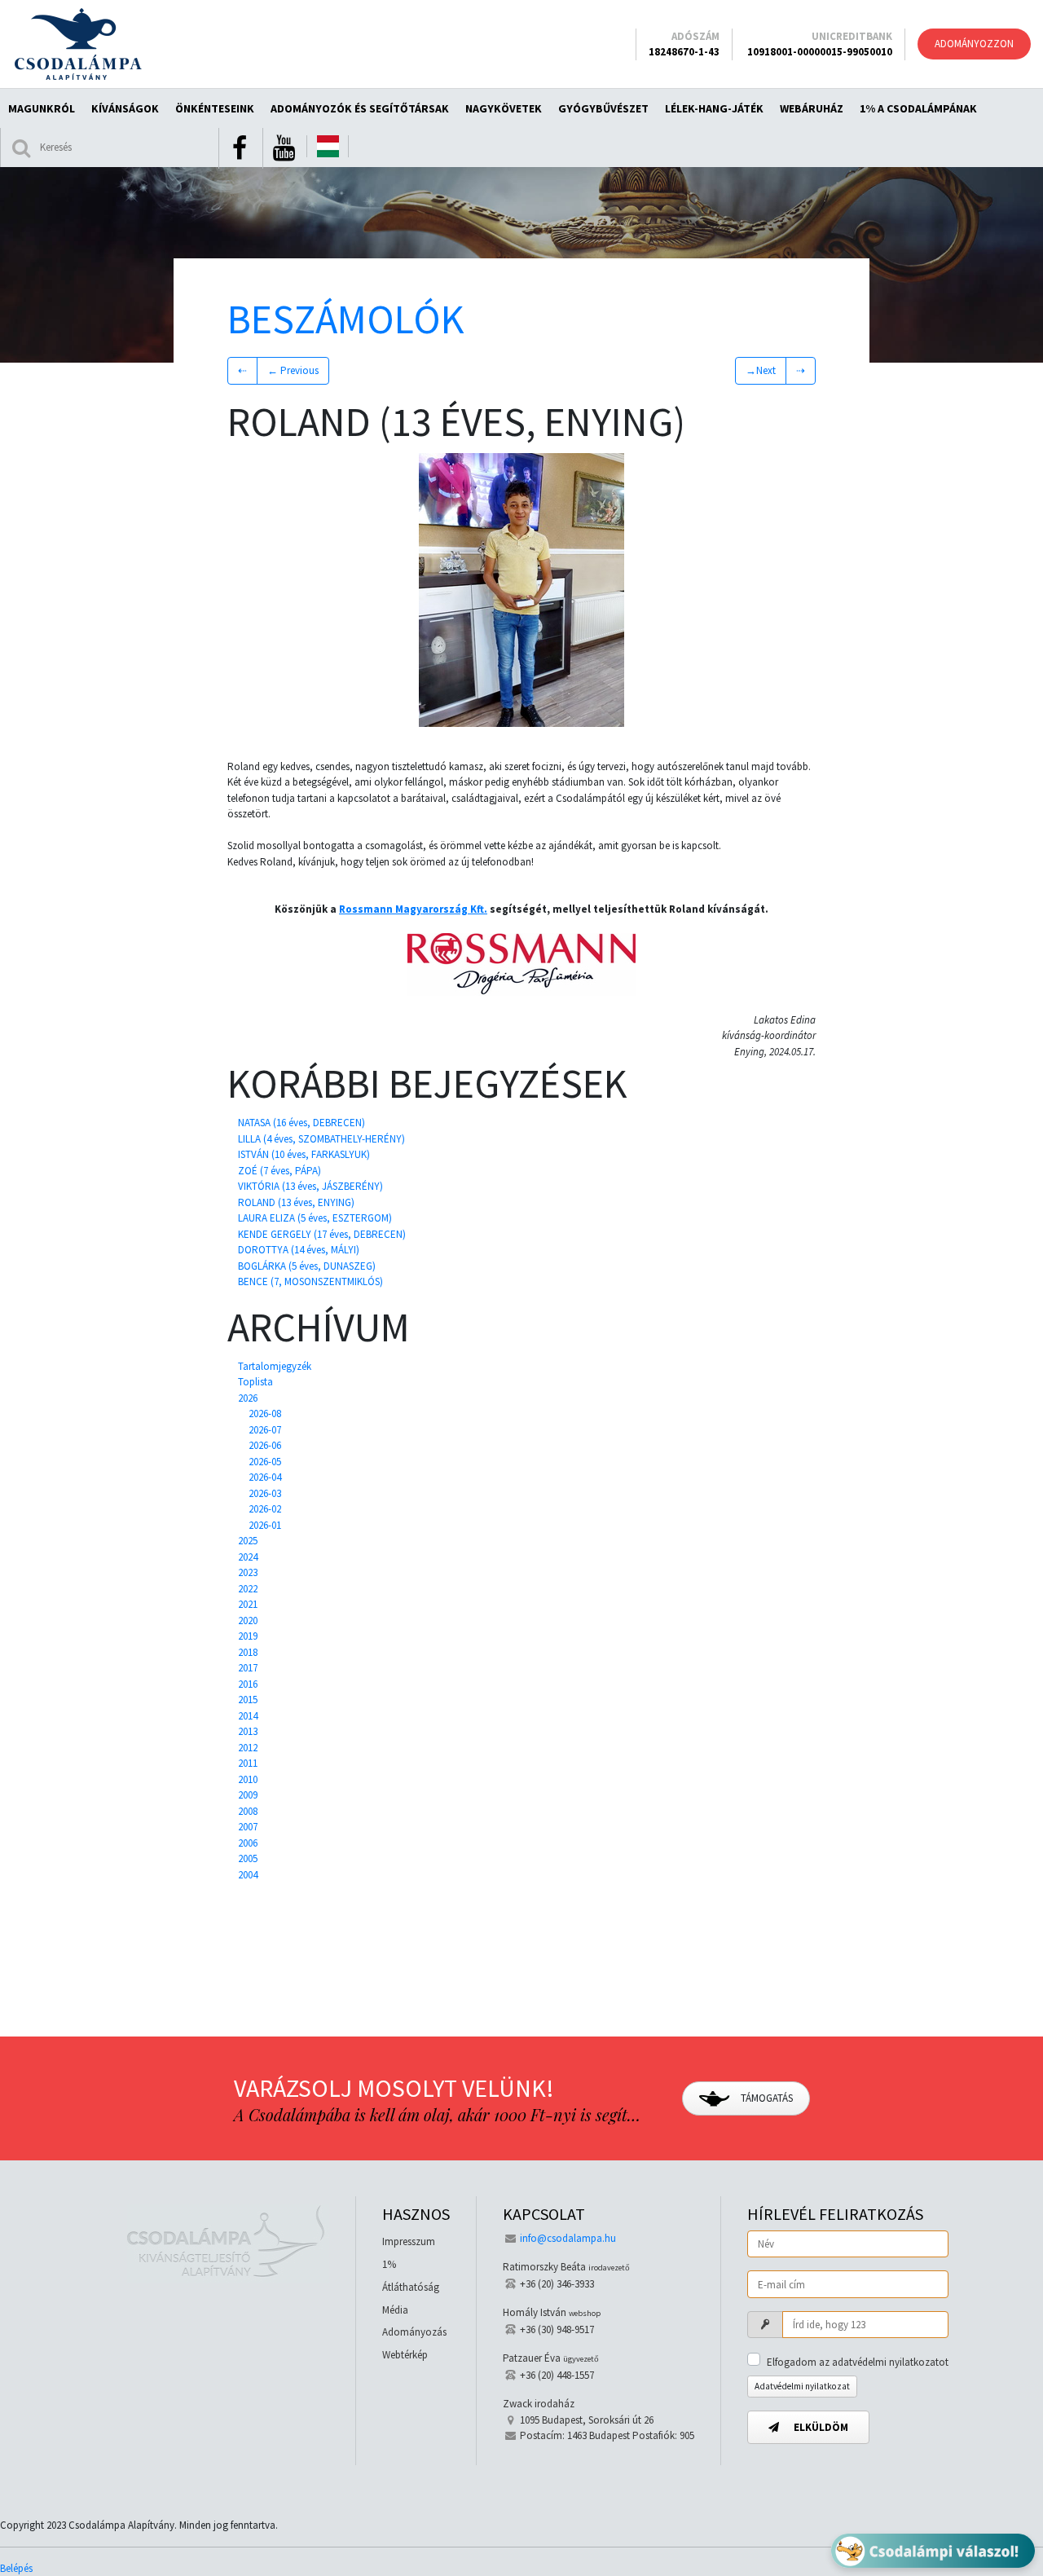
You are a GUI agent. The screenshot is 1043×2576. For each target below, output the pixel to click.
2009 (248, 1795)
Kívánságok (125, 108)
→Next (761, 370)
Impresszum (409, 2241)
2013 (248, 1731)
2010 (248, 1779)
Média (395, 2310)
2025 (248, 1541)
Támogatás (766, 2098)
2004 (248, 1875)
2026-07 (265, 1430)
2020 (248, 1620)
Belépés (16, 2568)
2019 (248, 1636)
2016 (248, 1684)
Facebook (240, 148)
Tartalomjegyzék (275, 1366)
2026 (248, 1398)
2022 (248, 1589)
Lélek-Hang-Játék (714, 108)
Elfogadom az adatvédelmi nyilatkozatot (858, 2362)
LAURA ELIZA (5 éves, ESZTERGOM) (315, 1218)
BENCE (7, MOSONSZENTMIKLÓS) (310, 1281)
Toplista (255, 1382)
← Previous (293, 370)
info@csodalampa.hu (568, 2238)
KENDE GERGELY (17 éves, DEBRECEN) (322, 1234)
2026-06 (265, 1445)
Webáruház (812, 108)
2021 (248, 1604)
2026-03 (265, 1493)
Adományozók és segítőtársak (360, 108)
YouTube (284, 148)
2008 (248, 1811)
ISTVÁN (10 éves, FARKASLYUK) (304, 1154)
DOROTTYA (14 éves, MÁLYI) (299, 1250)
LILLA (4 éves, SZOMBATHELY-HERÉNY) (321, 1139)
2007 (248, 1827)
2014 (248, 1716)
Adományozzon (974, 44)
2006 (248, 1843)
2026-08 (265, 1413)
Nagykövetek (504, 108)
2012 (248, 1748)
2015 (248, 1700)
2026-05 (265, 1462)
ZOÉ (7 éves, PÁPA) (279, 1171)
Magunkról (42, 108)
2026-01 (265, 1525)
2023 (248, 1572)
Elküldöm (820, 2427)
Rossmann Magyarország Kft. (413, 909)
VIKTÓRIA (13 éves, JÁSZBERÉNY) (310, 1186)
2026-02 (265, 1509)
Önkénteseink (215, 108)
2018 (248, 1652)
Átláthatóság (411, 2287)
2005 (248, 1858)
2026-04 (265, 1477)
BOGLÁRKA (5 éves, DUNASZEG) (307, 1266)
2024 (248, 1557)
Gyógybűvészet (603, 108)
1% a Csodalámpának (918, 108)
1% (389, 2264)
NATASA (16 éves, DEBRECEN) (301, 1123)
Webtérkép (405, 2355)
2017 (248, 1668)
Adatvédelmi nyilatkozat (802, 2386)
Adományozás (414, 2332)
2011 (248, 1763)
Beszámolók (346, 319)
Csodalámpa (78, 44)
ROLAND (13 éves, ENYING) (296, 1202)
